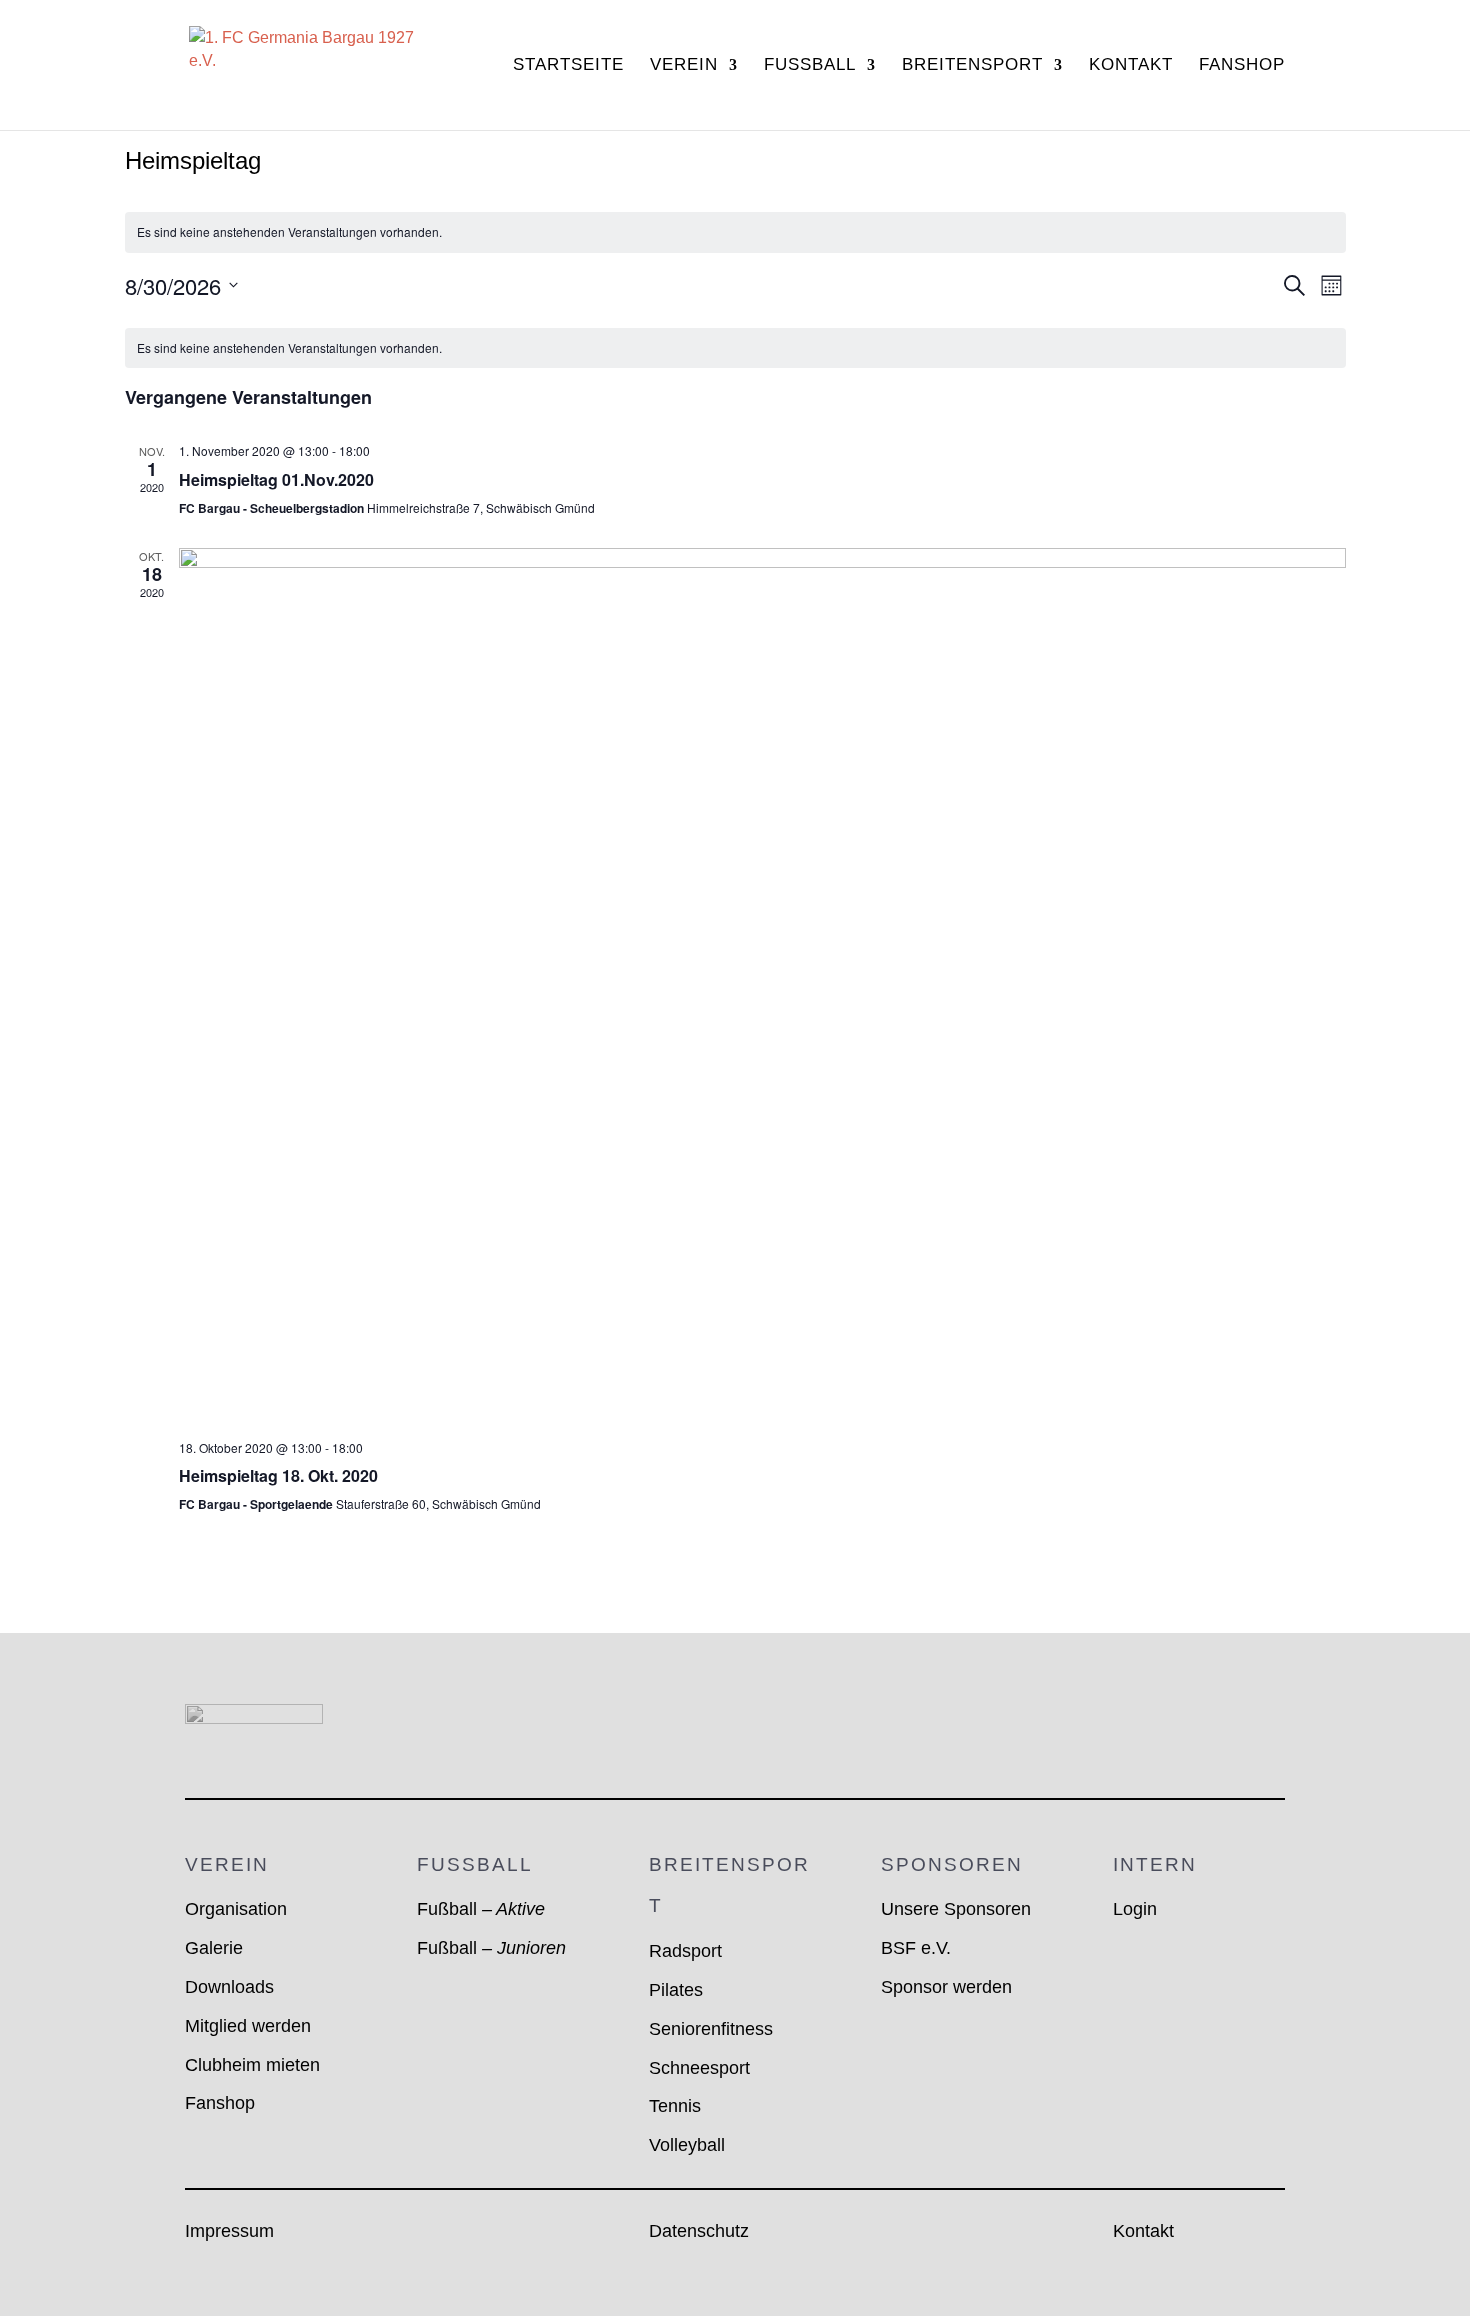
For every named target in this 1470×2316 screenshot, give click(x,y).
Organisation (236, 1909)
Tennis (675, 2106)
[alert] (735, 232)
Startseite (568, 66)
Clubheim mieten (252, 2065)
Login (1135, 1909)
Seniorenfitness (711, 2029)
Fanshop (1242, 66)
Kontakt (1131, 66)
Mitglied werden (248, 2026)
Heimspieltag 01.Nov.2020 (276, 479)
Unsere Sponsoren (956, 1909)
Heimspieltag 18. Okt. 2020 (278, 1475)
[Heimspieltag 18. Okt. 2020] (762, 985)
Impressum (229, 2231)
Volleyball (687, 2145)
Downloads (229, 1987)
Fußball (481, 1909)
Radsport (685, 1951)
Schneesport (699, 2068)
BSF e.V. (916, 1948)
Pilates (676, 1990)
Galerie (214, 1948)
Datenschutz (699, 2231)
